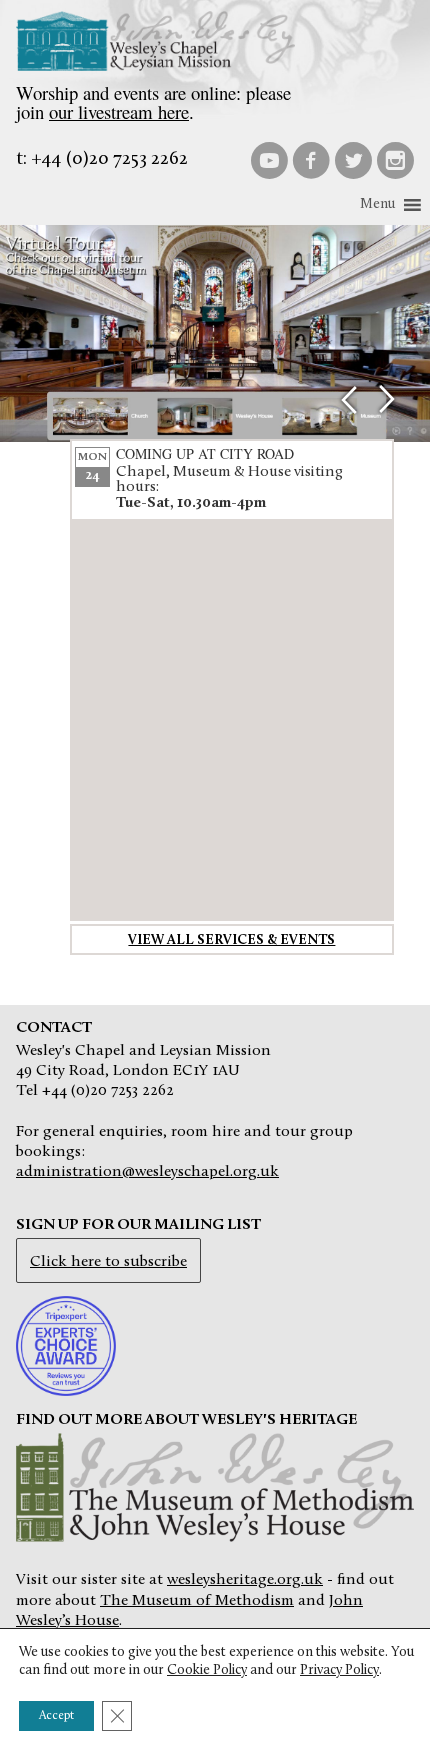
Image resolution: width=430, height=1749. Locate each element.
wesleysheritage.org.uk (245, 1580)
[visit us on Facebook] (311, 159)
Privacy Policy (339, 1670)
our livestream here (119, 111)
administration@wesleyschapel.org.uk (147, 1172)
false (348, 399)
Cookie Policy (207, 1670)
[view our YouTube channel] (269, 159)
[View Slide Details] (215, 334)
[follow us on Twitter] (353, 159)
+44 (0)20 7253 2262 (109, 159)
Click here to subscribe (108, 1262)
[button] (377, 205)
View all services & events (231, 940)
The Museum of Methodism (197, 1601)
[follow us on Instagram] (395, 159)
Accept (56, 1716)
